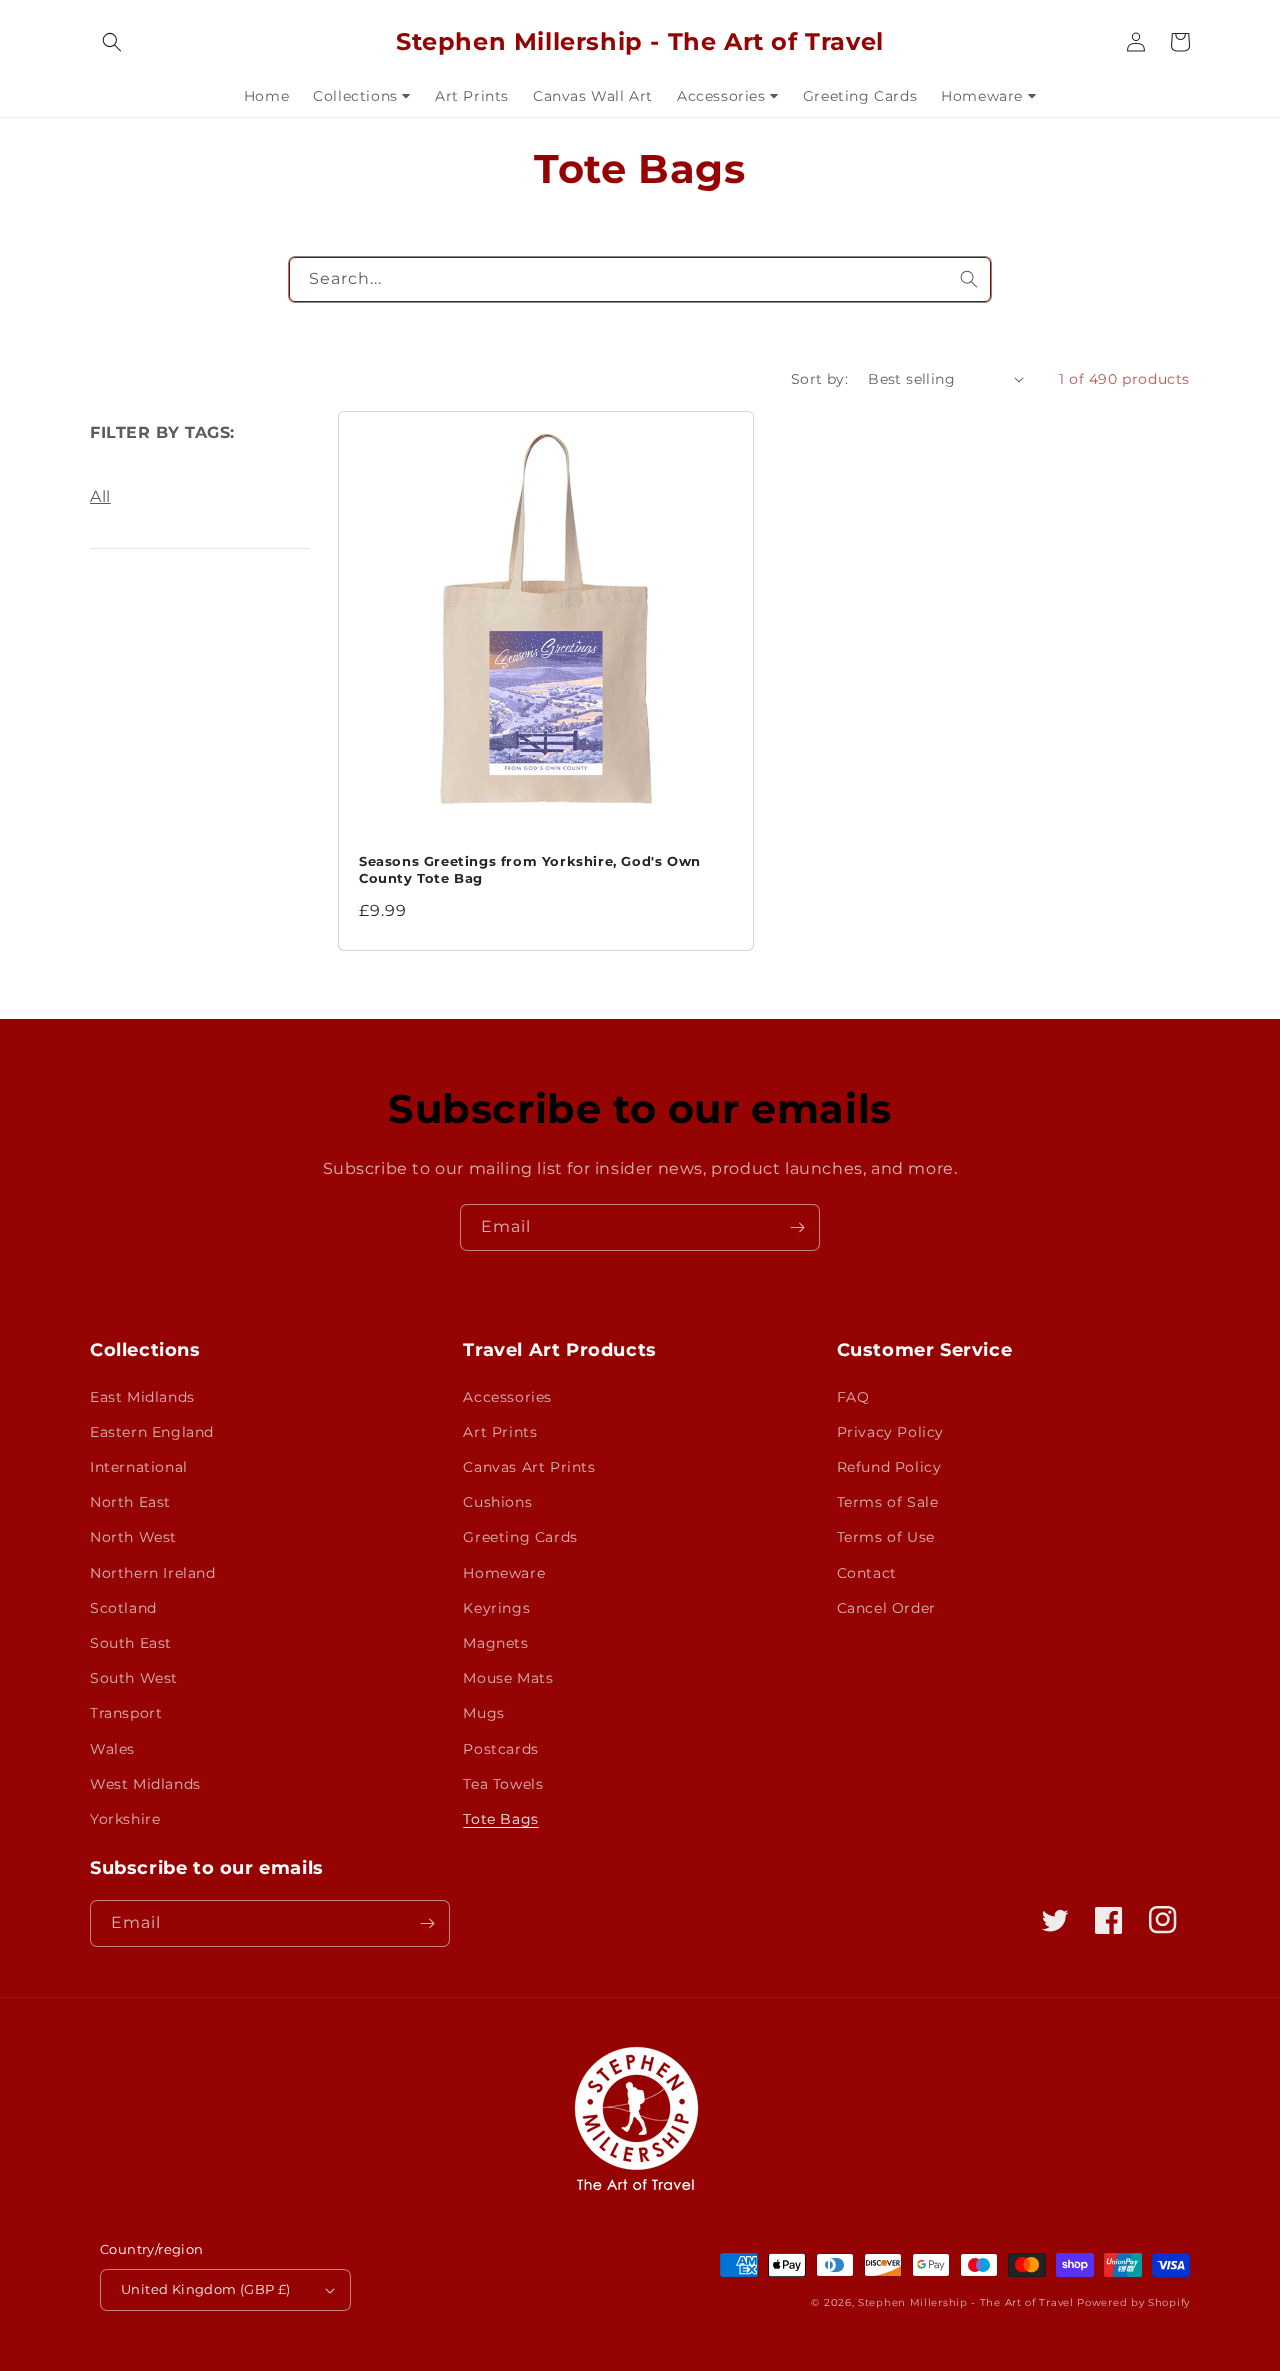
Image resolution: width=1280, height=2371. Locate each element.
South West (134, 1678)
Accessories (507, 1397)
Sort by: (819, 379)
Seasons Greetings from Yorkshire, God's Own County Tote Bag (530, 869)
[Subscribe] (797, 1227)
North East (130, 1502)
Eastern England (152, 1432)
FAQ (853, 1397)
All (100, 496)
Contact (867, 1573)
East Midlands (142, 1397)
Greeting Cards (520, 1537)
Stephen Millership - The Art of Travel (966, 2302)
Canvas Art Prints (529, 1467)
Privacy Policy (890, 1432)
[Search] (969, 279)
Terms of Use (886, 1537)
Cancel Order (886, 1608)
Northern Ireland (153, 1573)
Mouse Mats (508, 1678)
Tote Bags (500, 1819)
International (139, 1467)
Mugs (483, 1713)
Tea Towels (503, 1784)
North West (133, 1537)
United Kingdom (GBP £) (206, 2289)
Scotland (123, 1608)
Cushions (497, 1502)
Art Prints (500, 1432)
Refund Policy (889, 1467)
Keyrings (496, 1608)
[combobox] (640, 279)
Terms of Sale (888, 1502)
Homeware (504, 1573)
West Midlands (145, 1784)
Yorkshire (125, 1819)
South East (131, 1643)
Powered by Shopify (1133, 2302)
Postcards (500, 1749)
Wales (112, 1749)
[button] (112, 42)
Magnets (495, 1643)
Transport (126, 1713)
